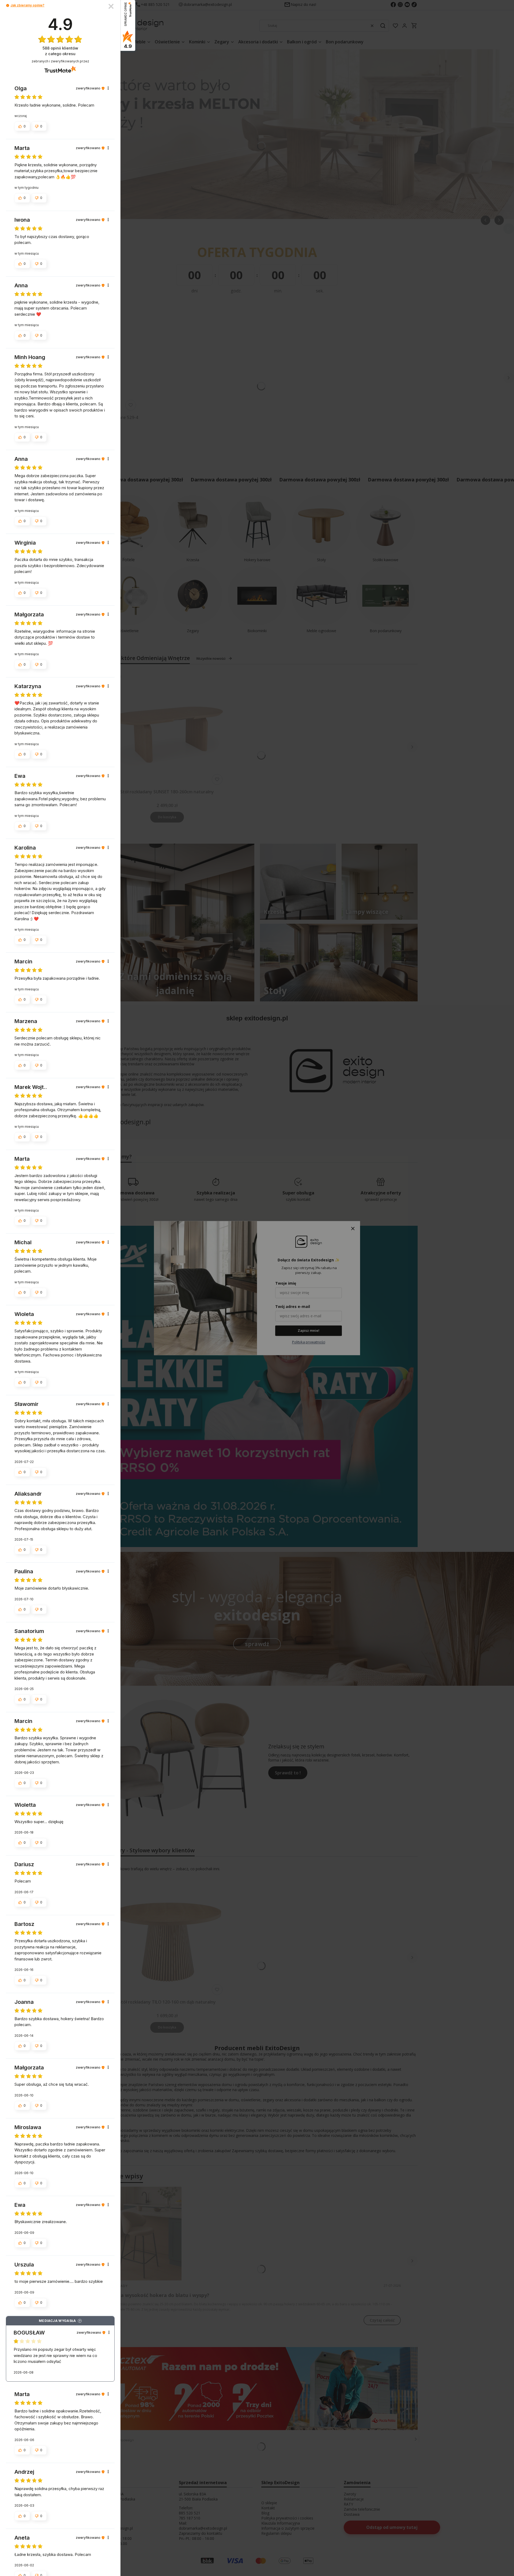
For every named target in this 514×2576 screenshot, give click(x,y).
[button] (8, 5)
